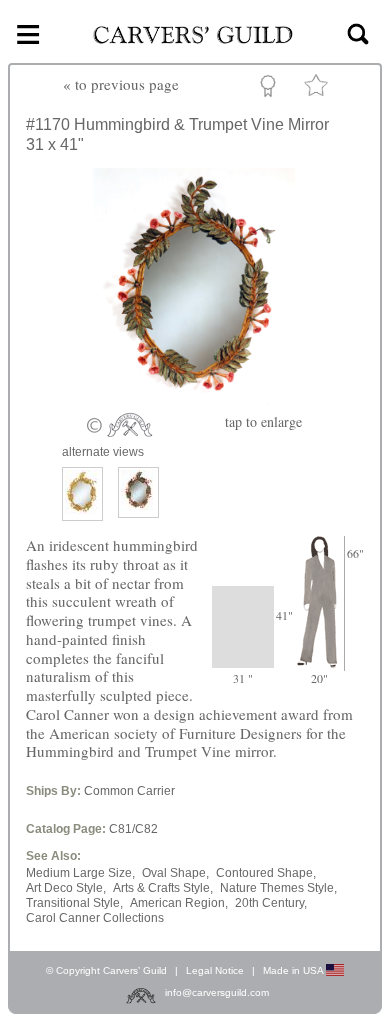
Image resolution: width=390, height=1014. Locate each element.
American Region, (179, 903)
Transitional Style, (74, 903)
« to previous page (121, 84)
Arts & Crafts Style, (163, 888)
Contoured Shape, (266, 873)
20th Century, (271, 903)
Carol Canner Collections (95, 918)
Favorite (319, 89)
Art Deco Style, (66, 888)
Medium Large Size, (80, 873)
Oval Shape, (175, 873)
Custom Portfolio (271, 89)
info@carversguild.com (217, 992)
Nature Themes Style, (278, 888)
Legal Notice (215, 970)
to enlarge (263, 421)
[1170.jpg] (138, 492)
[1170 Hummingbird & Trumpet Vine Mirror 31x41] (194, 401)
